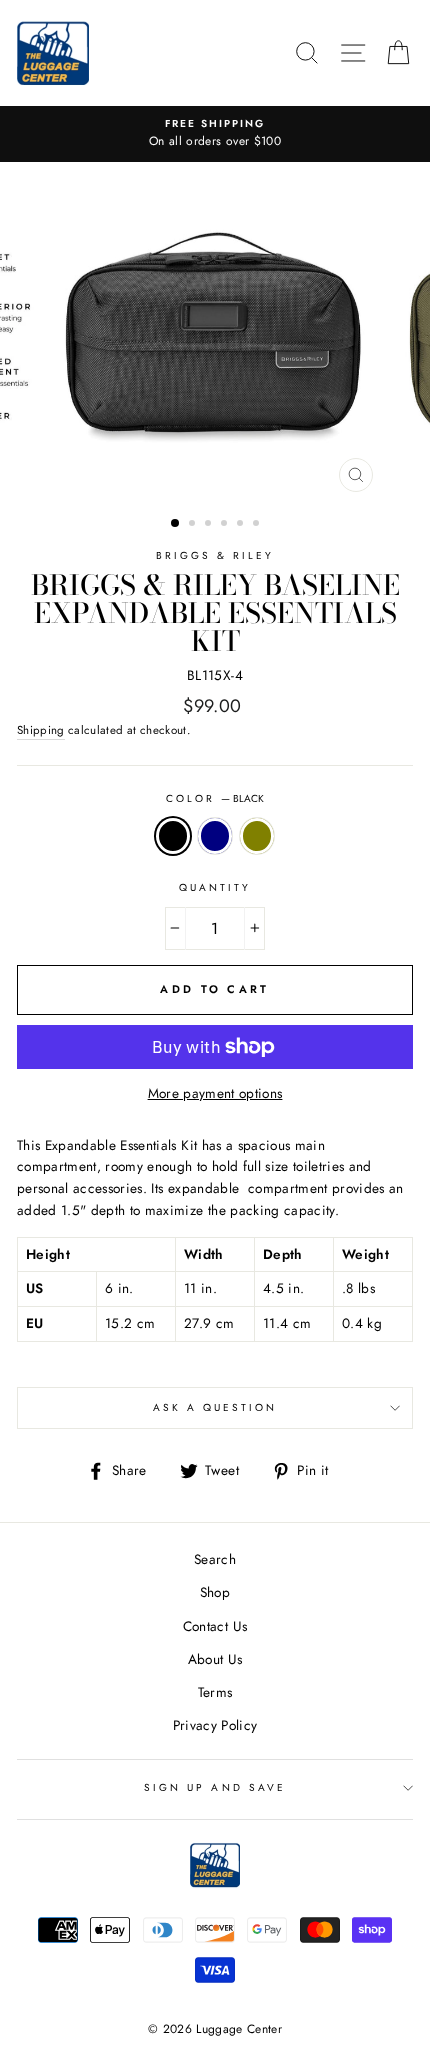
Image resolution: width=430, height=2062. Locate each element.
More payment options (215, 1093)
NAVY (215, 836)
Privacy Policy (215, 1725)
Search (215, 1559)
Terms (215, 1692)
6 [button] (258, 525)
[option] (215, 134)
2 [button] (194, 525)
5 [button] (242, 525)
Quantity (215, 887)
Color (215, 798)
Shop (215, 1592)
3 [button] (210, 525)
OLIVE (257, 836)
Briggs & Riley (215, 555)
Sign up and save (215, 1787)
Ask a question (215, 1407)
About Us (215, 1659)
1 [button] (176, 524)
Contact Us (215, 1626)
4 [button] (226, 525)
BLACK (173, 836)
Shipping (41, 730)
